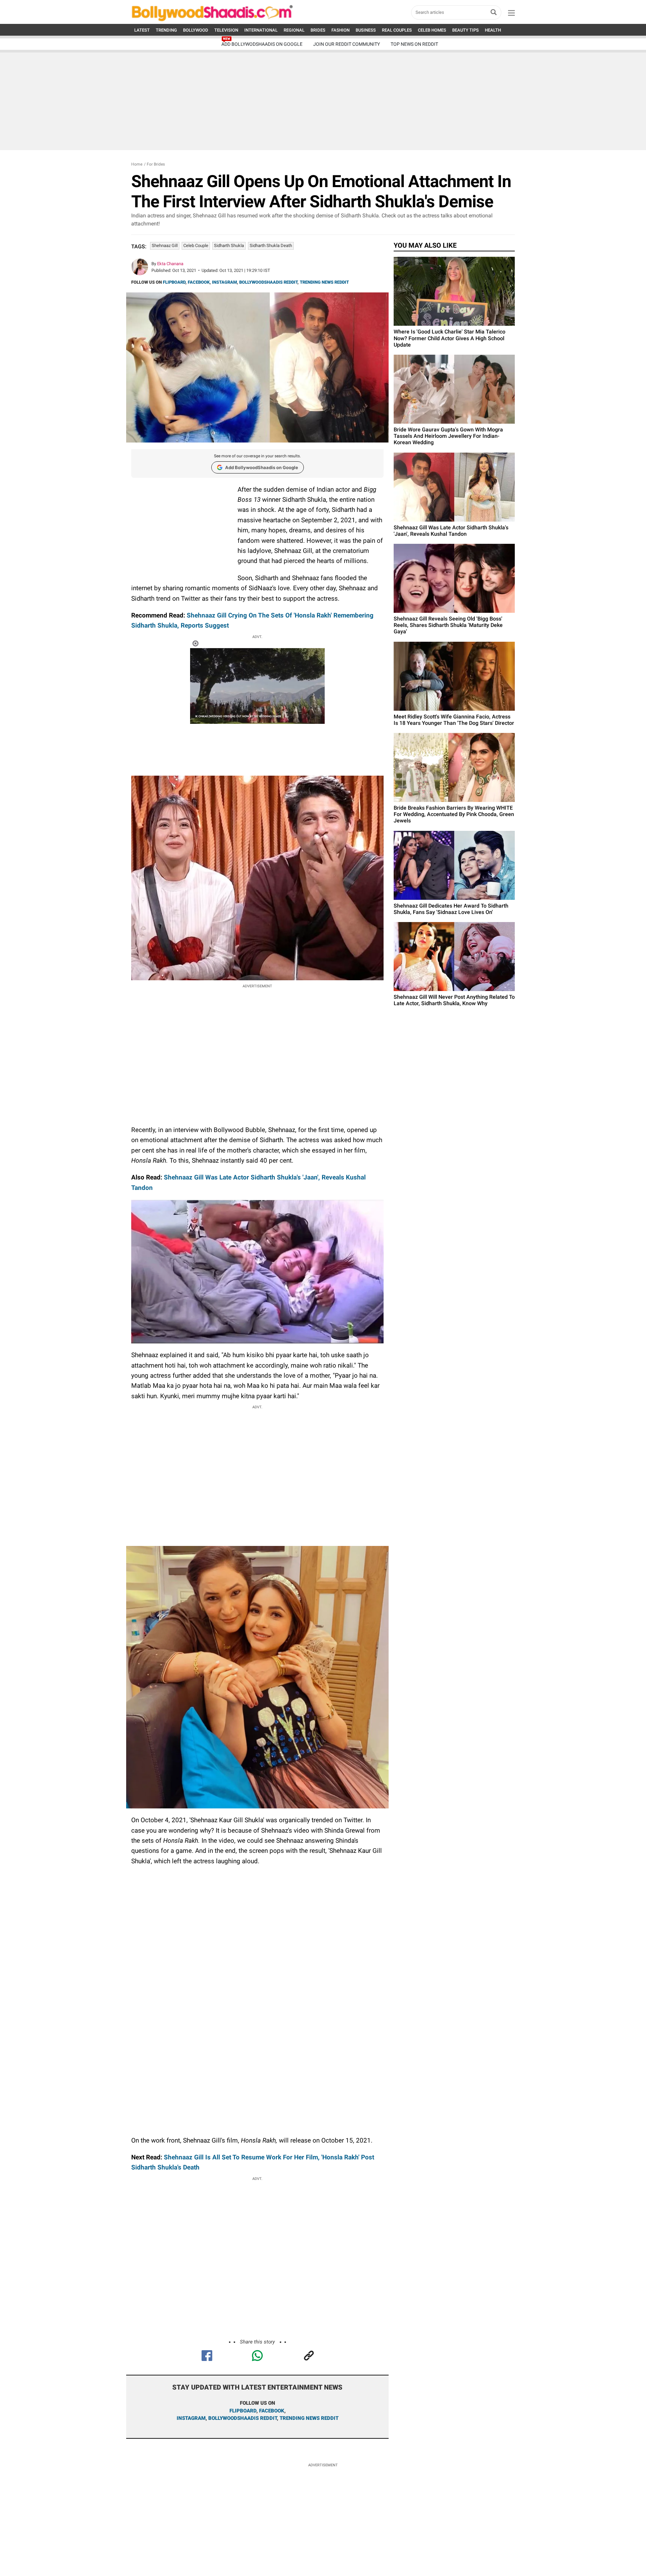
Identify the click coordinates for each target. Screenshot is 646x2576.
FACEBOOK (199, 282)
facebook (272, 2411)
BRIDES (318, 30)
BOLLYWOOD (196, 30)
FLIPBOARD (174, 282)
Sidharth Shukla (229, 245)
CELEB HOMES (432, 30)
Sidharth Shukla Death (271, 245)
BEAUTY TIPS (465, 30)
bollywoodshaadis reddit (243, 2418)
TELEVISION (226, 30)
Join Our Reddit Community (347, 44)
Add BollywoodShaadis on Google (262, 467)
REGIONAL (294, 30)
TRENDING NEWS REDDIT (324, 282)
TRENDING (166, 30)
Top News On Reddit (414, 44)
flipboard (243, 2411)
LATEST (142, 30)
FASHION (340, 30)
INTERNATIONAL (261, 30)
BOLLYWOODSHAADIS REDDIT (268, 282)
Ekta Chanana (170, 264)
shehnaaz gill (165, 245)
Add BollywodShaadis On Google (262, 44)
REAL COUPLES (397, 30)
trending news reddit (309, 2418)
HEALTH (493, 30)
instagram (191, 2418)
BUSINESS (366, 30)
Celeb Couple (196, 245)
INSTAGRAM (224, 282)
